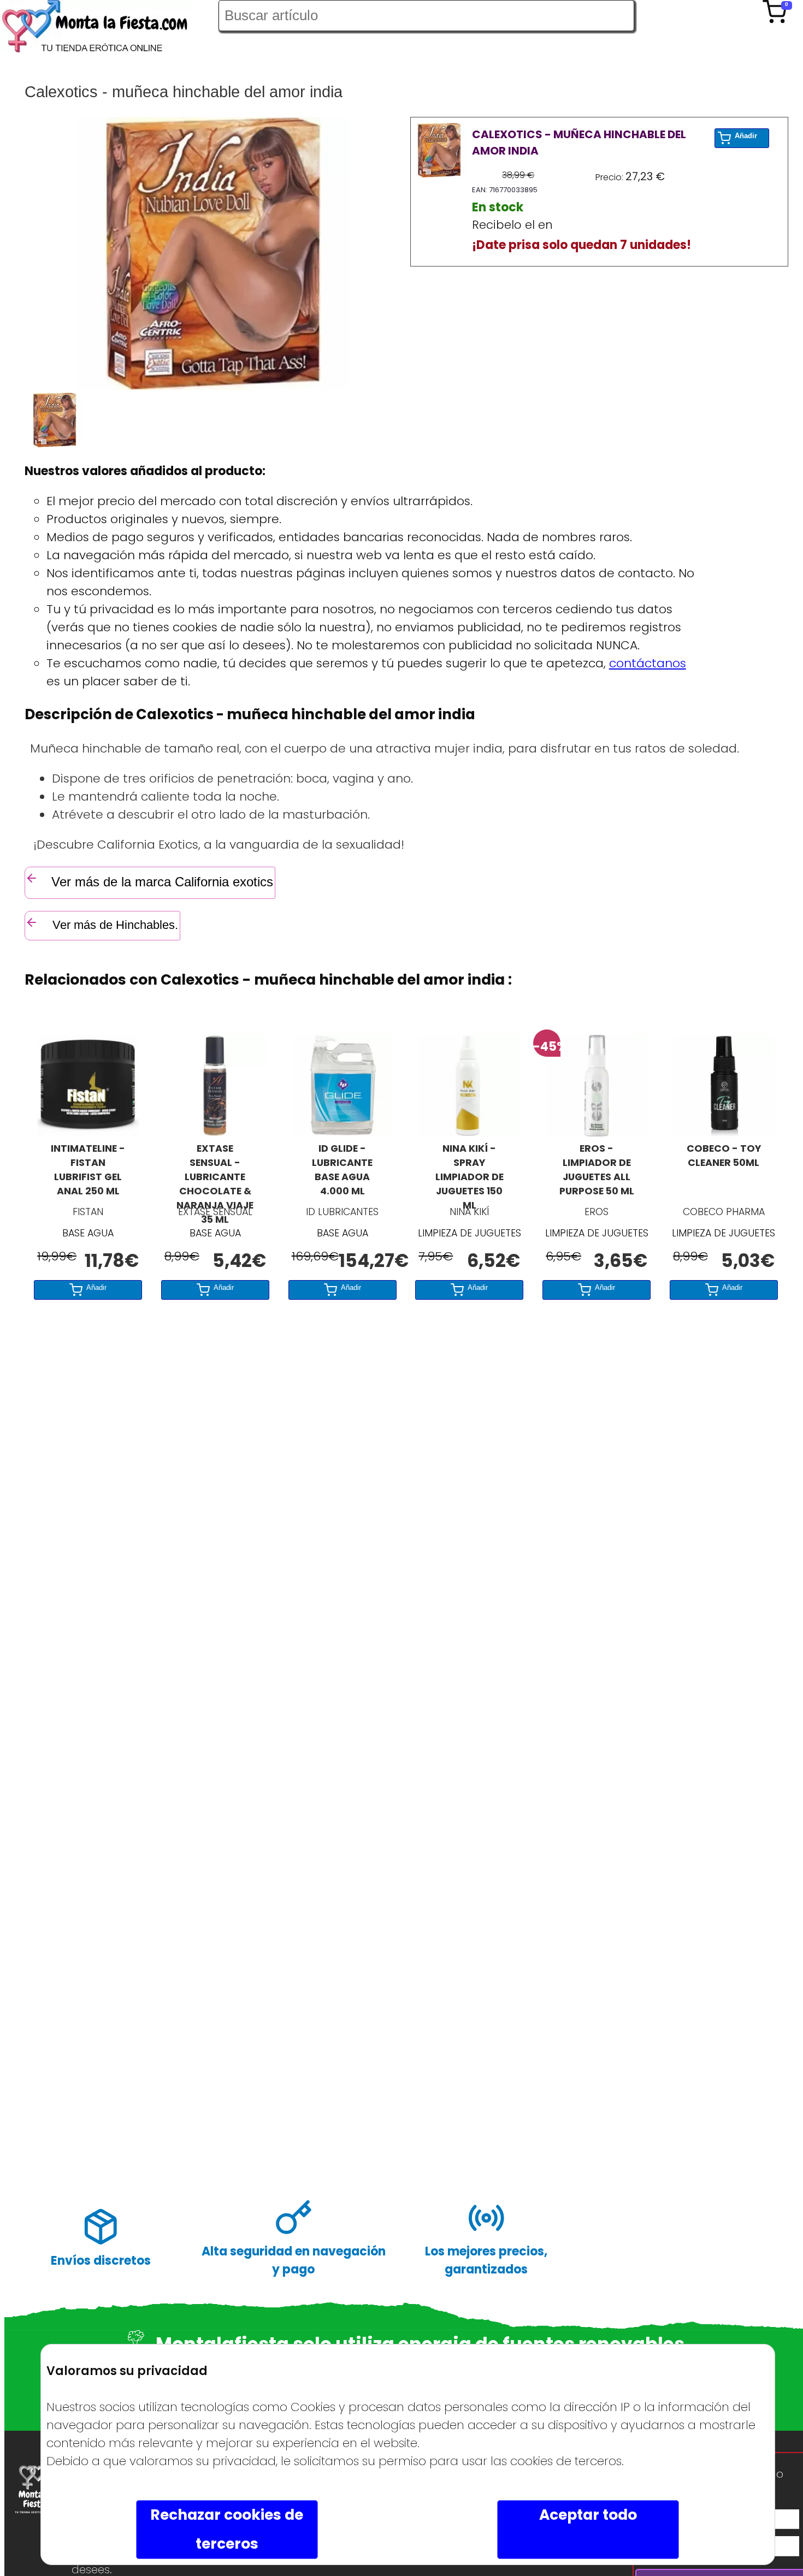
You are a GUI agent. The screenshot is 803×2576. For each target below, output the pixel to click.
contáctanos (648, 663)
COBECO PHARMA (724, 1212)
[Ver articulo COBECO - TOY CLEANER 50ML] (724, 1132)
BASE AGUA (88, 1233)
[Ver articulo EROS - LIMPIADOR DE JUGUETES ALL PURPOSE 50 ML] (597, 1132)
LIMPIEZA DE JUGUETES (470, 1233)
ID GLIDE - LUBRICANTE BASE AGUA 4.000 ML (342, 1170)
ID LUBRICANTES (342, 1212)
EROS (597, 1212)
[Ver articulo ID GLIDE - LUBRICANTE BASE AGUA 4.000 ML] (343, 1132)
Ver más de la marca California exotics (162, 882)
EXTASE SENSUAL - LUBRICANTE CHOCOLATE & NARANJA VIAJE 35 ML (215, 1171)
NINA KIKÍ (469, 1212)
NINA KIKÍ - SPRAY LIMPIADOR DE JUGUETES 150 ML (470, 1171)
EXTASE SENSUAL (215, 1212)
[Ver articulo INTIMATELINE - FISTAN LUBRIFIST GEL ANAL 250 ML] (88, 1132)
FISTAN (88, 1212)
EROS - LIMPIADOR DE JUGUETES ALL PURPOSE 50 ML (597, 1170)
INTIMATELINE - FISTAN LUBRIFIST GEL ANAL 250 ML (88, 1170)
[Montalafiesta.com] (109, 29)
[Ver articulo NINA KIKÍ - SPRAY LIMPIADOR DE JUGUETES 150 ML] (469, 1132)
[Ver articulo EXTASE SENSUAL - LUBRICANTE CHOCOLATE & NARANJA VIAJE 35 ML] (215, 1132)
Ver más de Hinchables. (114, 925)
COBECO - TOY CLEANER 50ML (724, 1156)
